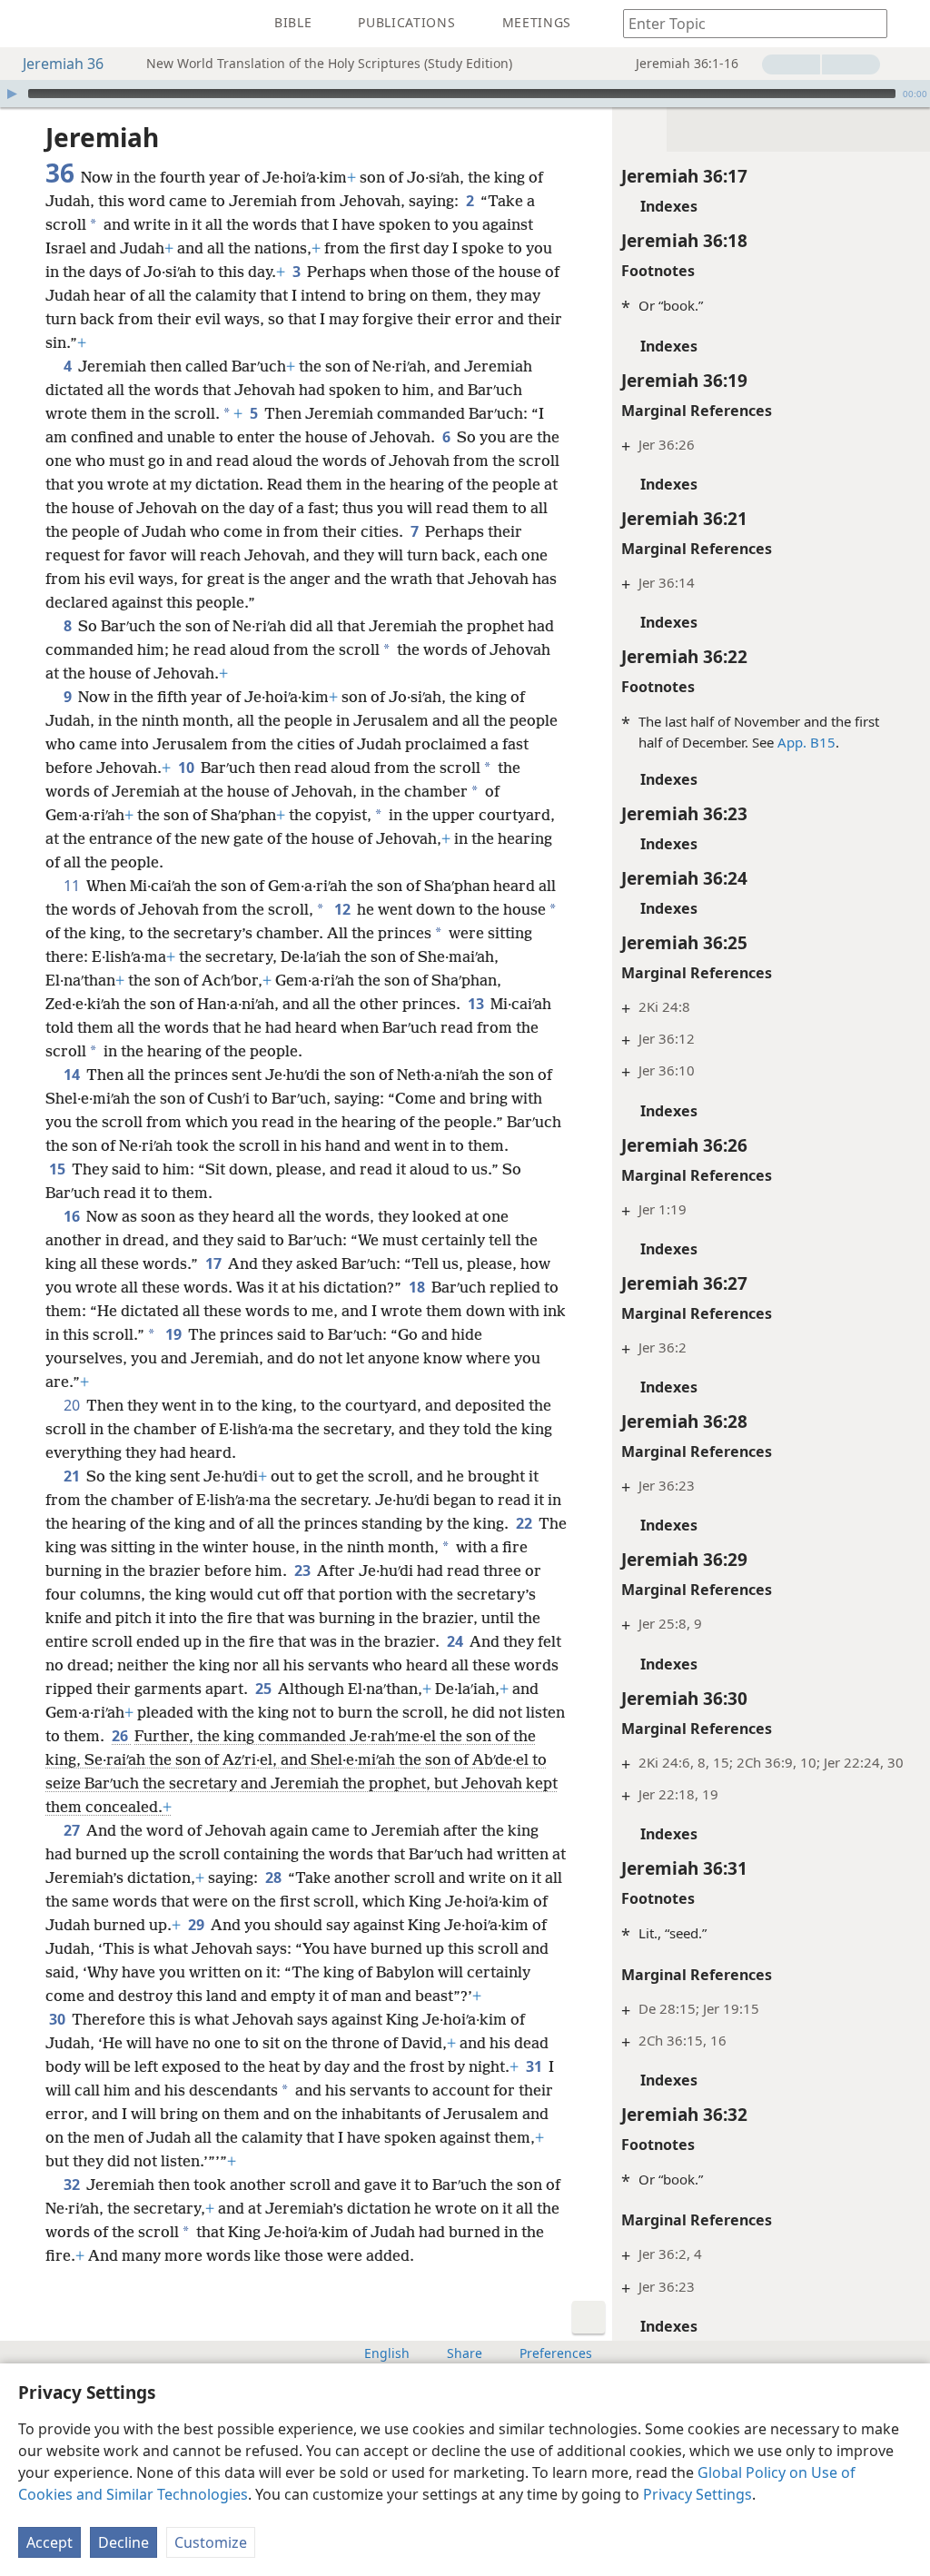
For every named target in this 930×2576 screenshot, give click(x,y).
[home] (27, 24)
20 (73, 1405)
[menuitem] (27, 24)
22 (525, 1523)
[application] (465, 94)
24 (456, 1641)
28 (275, 1878)
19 (175, 1334)
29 (198, 1925)
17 (215, 1263)
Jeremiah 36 (63, 64)
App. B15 (806, 742)
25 (265, 1689)
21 (73, 1476)
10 (188, 768)
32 (73, 2185)
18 (418, 1287)
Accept (49, 2542)
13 (477, 1004)
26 (121, 1736)
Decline (124, 2542)
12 (344, 909)
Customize (211, 2542)
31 (535, 2066)
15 (59, 1169)
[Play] (12, 94)
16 (73, 1216)
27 (73, 1830)
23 (304, 1570)
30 (59, 2019)
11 (73, 886)
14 (73, 1075)
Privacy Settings (697, 2494)
